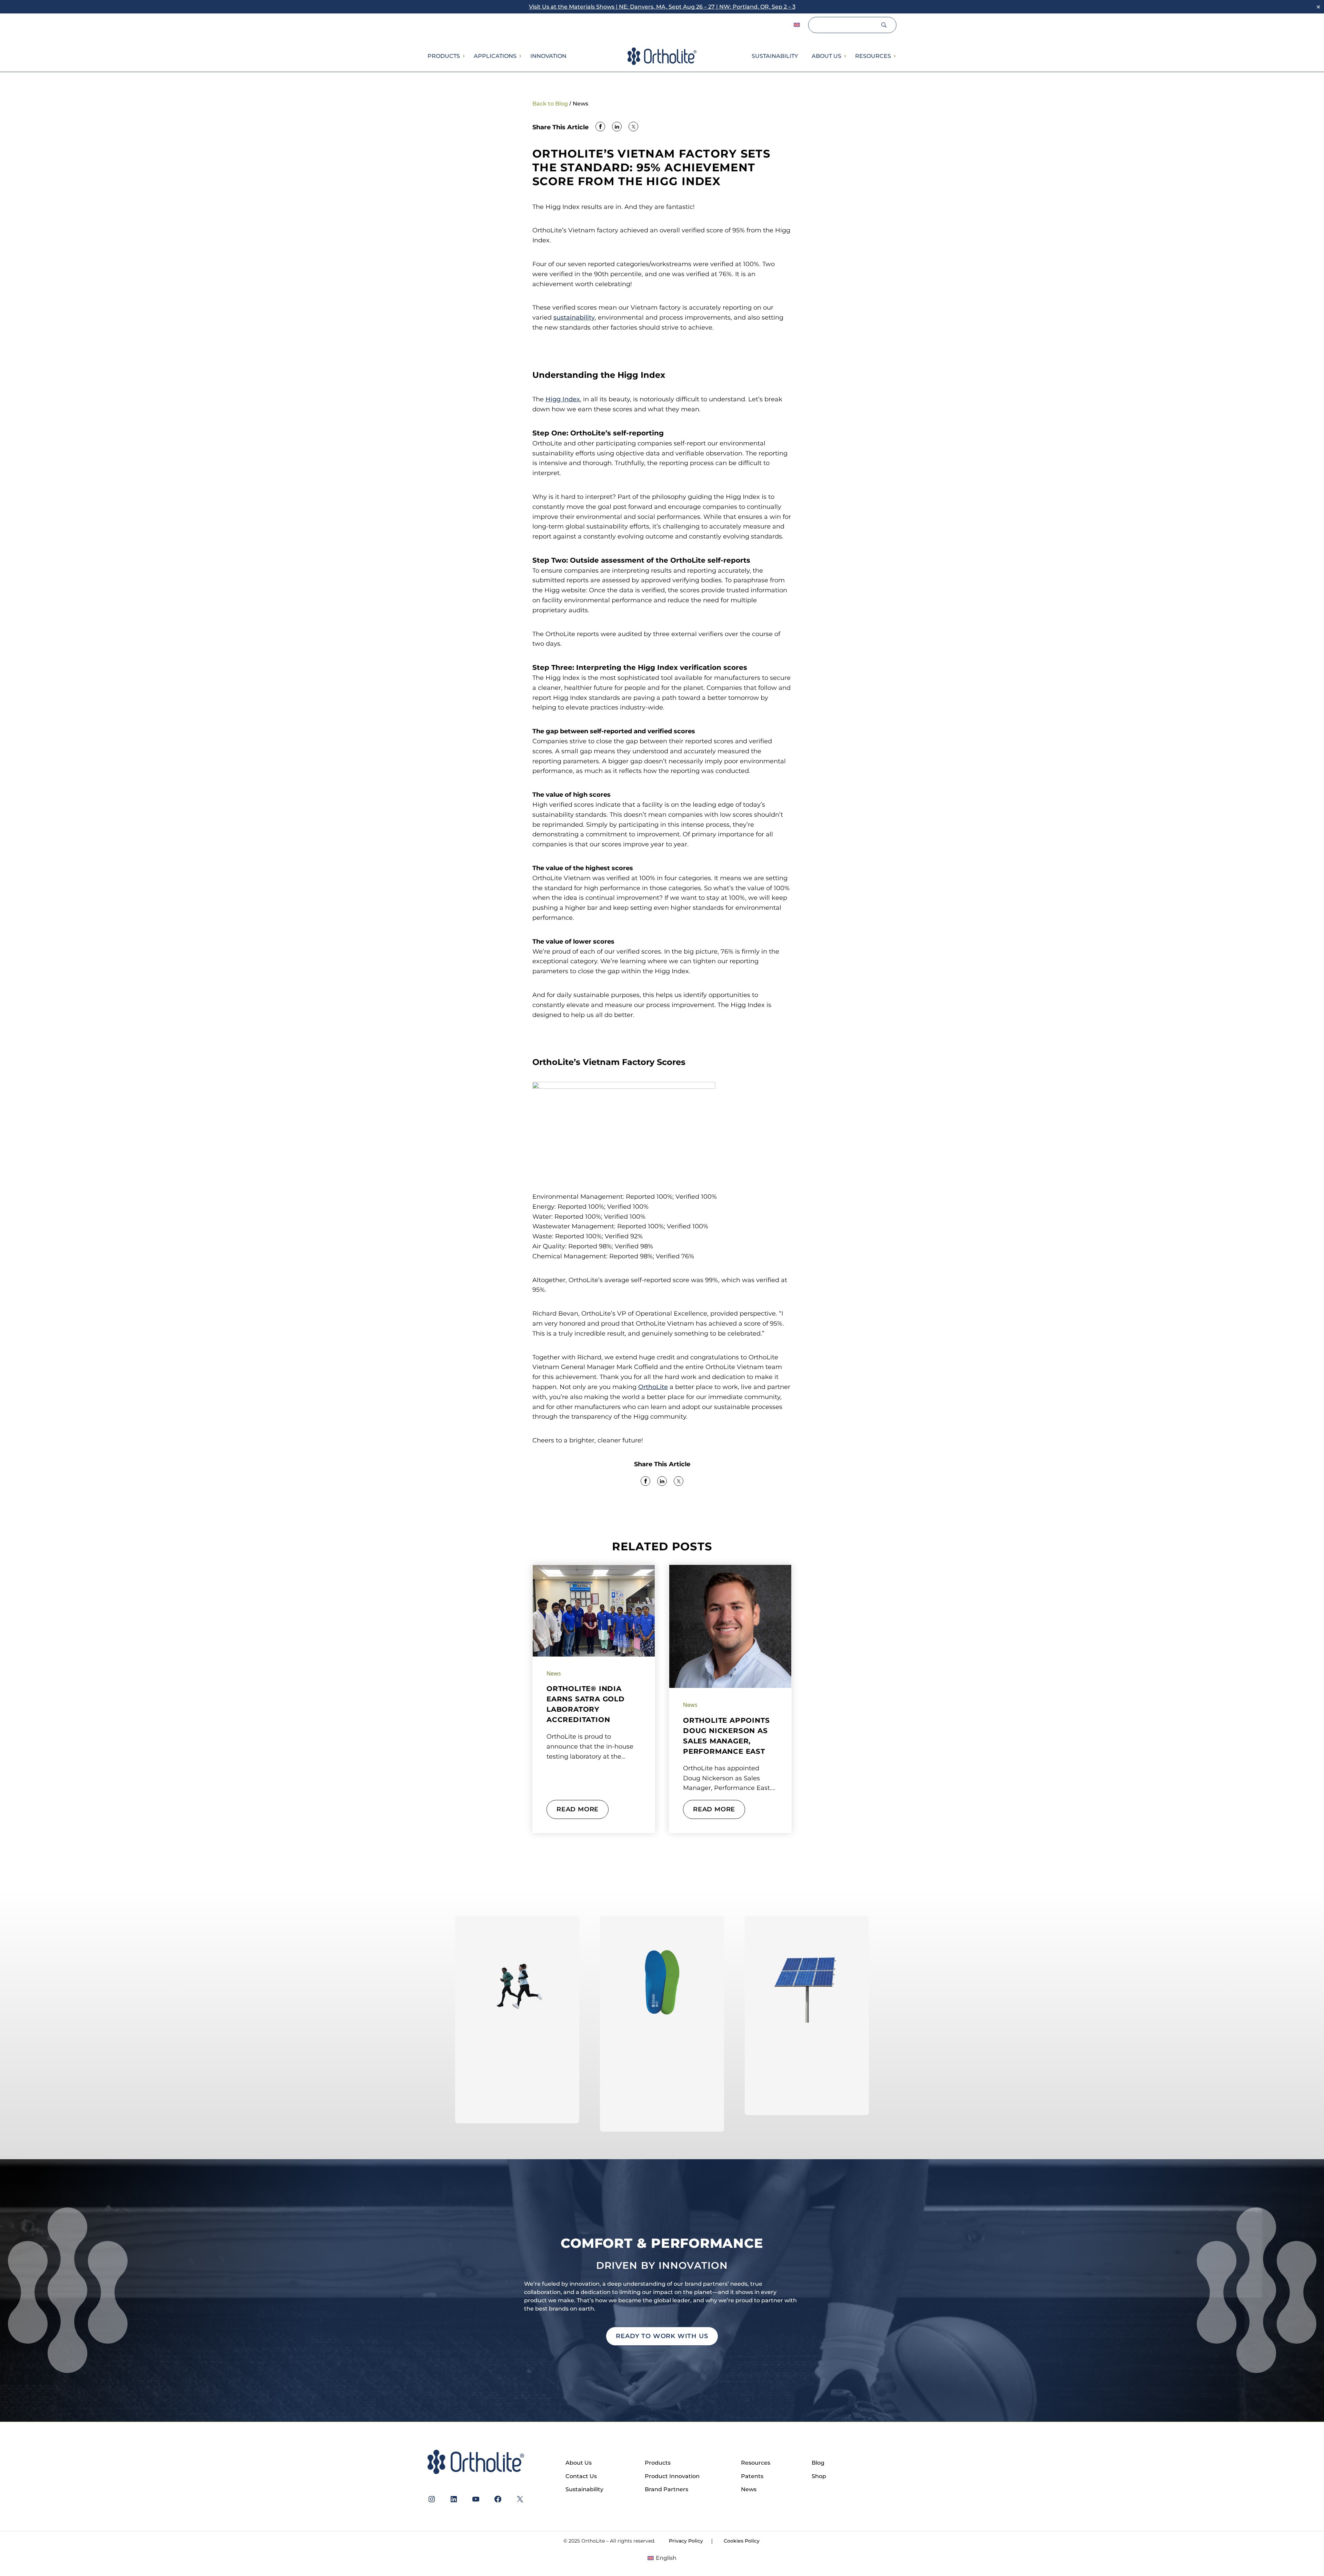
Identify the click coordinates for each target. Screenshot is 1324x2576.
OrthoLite (653, 1387)
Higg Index (563, 399)
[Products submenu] (463, 56)
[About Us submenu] (845, 56)
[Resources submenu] (894, 56)
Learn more (517, 2104)
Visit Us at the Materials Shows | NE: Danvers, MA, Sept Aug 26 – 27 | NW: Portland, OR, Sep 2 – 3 (662, 7)
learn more (662, 2112)
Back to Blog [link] (550, 104)
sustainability (574, 318)
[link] (600, 127)
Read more (578, 1809)
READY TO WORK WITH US (662, 2336)
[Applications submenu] (520, 56)
